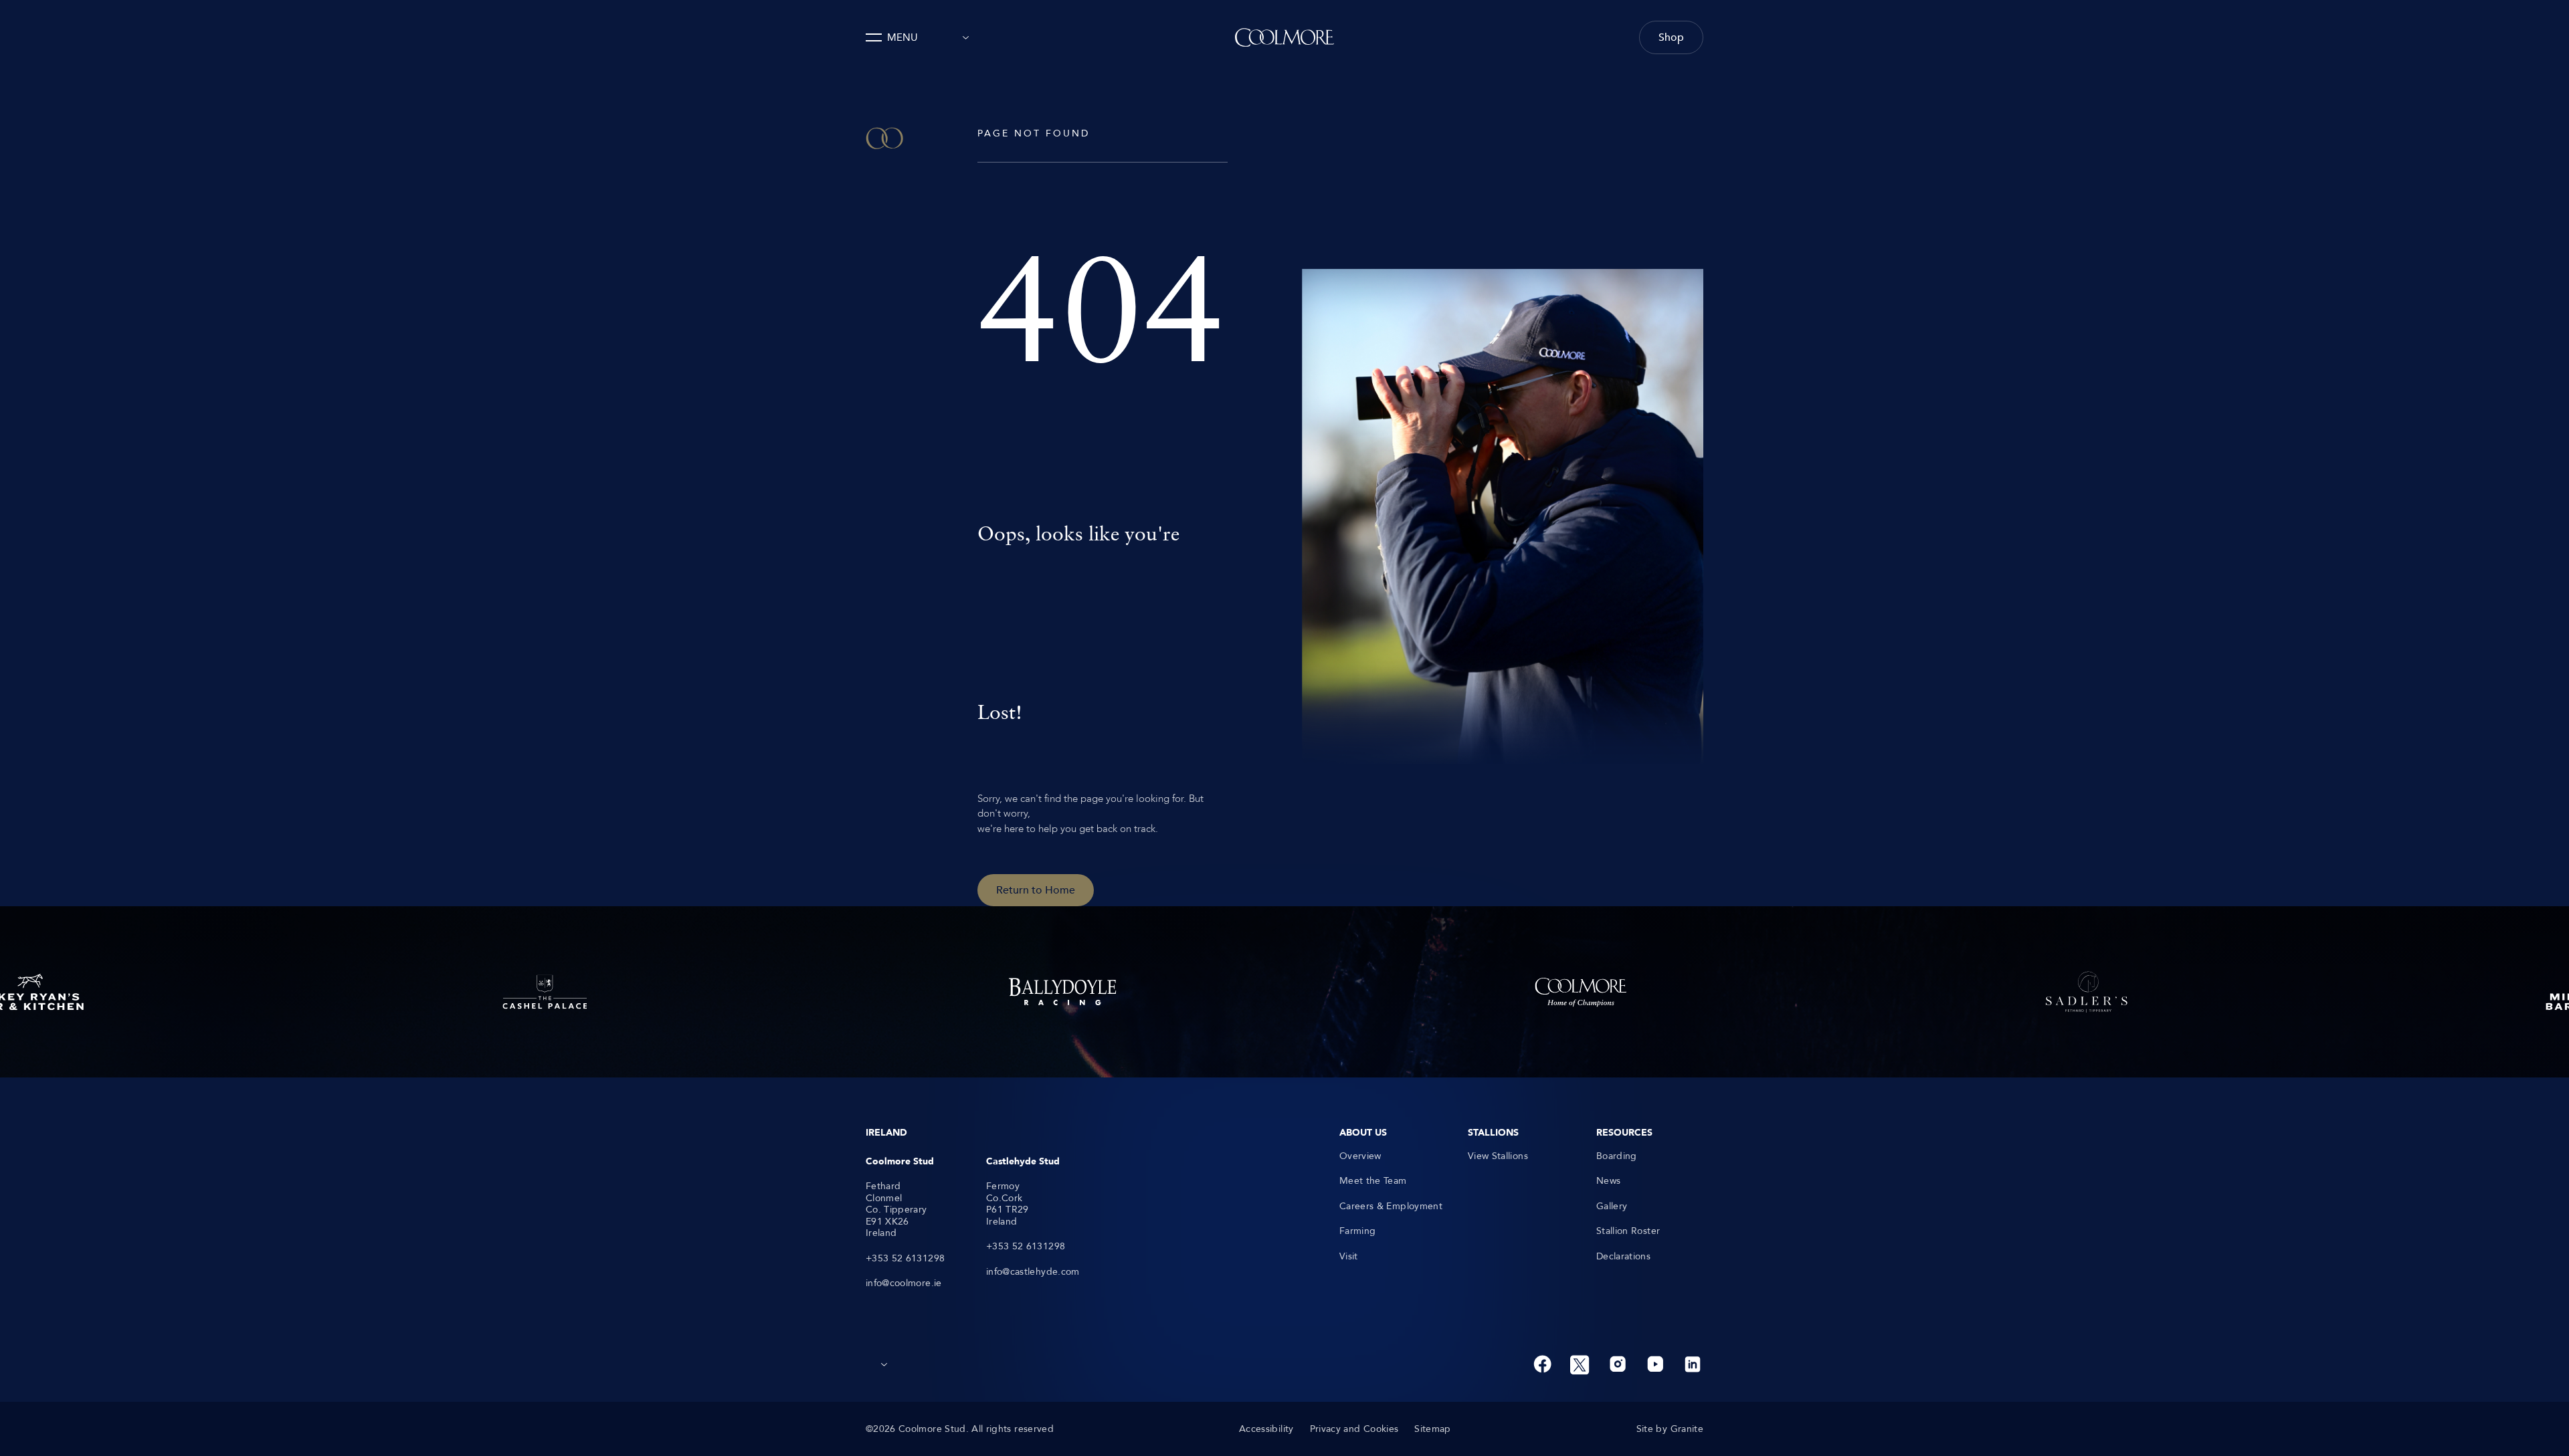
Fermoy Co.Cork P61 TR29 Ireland (1008, 1204)
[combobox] (962, 37)
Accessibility (1266, 1429)
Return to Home (1036, 890)
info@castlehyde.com (1033, 1272)
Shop (1671, 37)
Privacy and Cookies (1354, 1429)
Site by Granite (1670, 1429)
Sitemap (1432, 1429)
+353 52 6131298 (905, 1259)
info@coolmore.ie (904, 1283)
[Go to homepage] (1284, 37)
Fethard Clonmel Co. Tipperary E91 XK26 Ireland (896, 1210)
